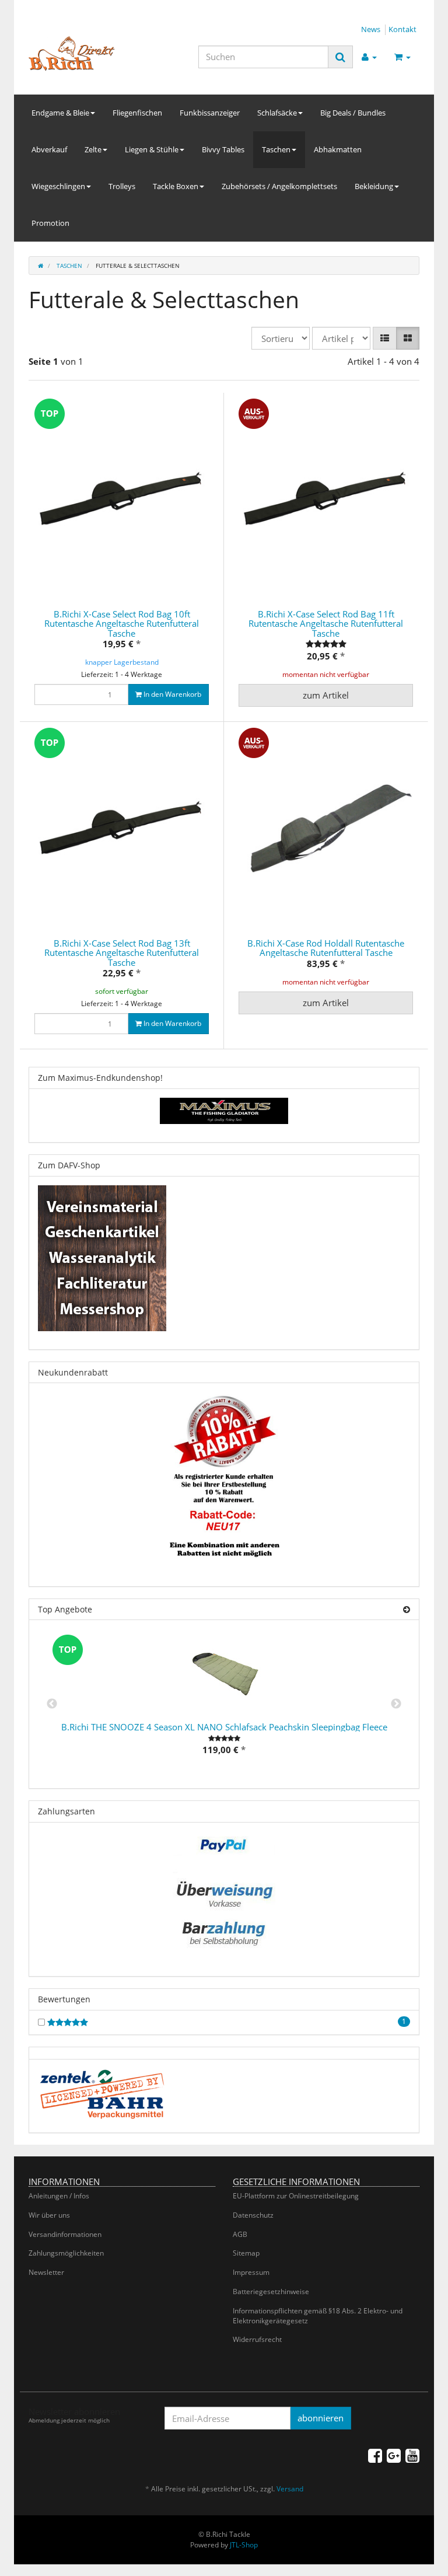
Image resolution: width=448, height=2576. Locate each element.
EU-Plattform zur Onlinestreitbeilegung (296, 2196)
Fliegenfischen (137, 113)
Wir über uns (49, 2215)
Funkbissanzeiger (210, 113)
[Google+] (394, 2455)
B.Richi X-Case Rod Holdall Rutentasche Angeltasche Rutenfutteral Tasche (326, 948)
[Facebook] (375, 2455)
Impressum (251, 2272)
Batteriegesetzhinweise (271, 2291)
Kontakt (402, 29)
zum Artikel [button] (326, 695)
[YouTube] (412, 2455)
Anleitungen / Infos (59, 2196)
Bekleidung (374, 186)
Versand (290, 2489)
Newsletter (46, 2272)
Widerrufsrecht (257, 2339)
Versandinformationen (65, 2234)
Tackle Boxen (176, 186)
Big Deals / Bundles (353, 113)
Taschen (276, 149)
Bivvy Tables (223, 149)
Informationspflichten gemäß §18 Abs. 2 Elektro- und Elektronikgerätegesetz (318, 2316)
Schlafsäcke (277, 113)
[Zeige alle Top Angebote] (407, 1609)
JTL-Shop (244, 2545)
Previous (52, 1704)
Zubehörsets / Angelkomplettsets (279, 186)
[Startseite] (41, 266)
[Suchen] (340, 57)
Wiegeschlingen (58, 186)
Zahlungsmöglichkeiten (66, 2253)
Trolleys (122, 186)
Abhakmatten (338, 149)
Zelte (93, 149)
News (371, 29)
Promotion (50, 223)
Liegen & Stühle (152, 149)
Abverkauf (49, 149)
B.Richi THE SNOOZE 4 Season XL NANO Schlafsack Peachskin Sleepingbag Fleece (224, 1727)
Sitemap (246, 2253)
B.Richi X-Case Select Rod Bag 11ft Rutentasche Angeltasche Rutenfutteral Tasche (326, 624)
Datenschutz (253, 2215)
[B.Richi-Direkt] (88, 54)
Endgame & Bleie (60, 113)
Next (396, 1704)
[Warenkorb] (402, 57)
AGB (240, 2234)
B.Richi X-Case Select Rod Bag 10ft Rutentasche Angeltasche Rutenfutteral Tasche (122, 624)
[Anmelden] (369, 57)
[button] (385, 338)
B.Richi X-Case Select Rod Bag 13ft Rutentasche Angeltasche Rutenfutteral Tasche (122, 953)
